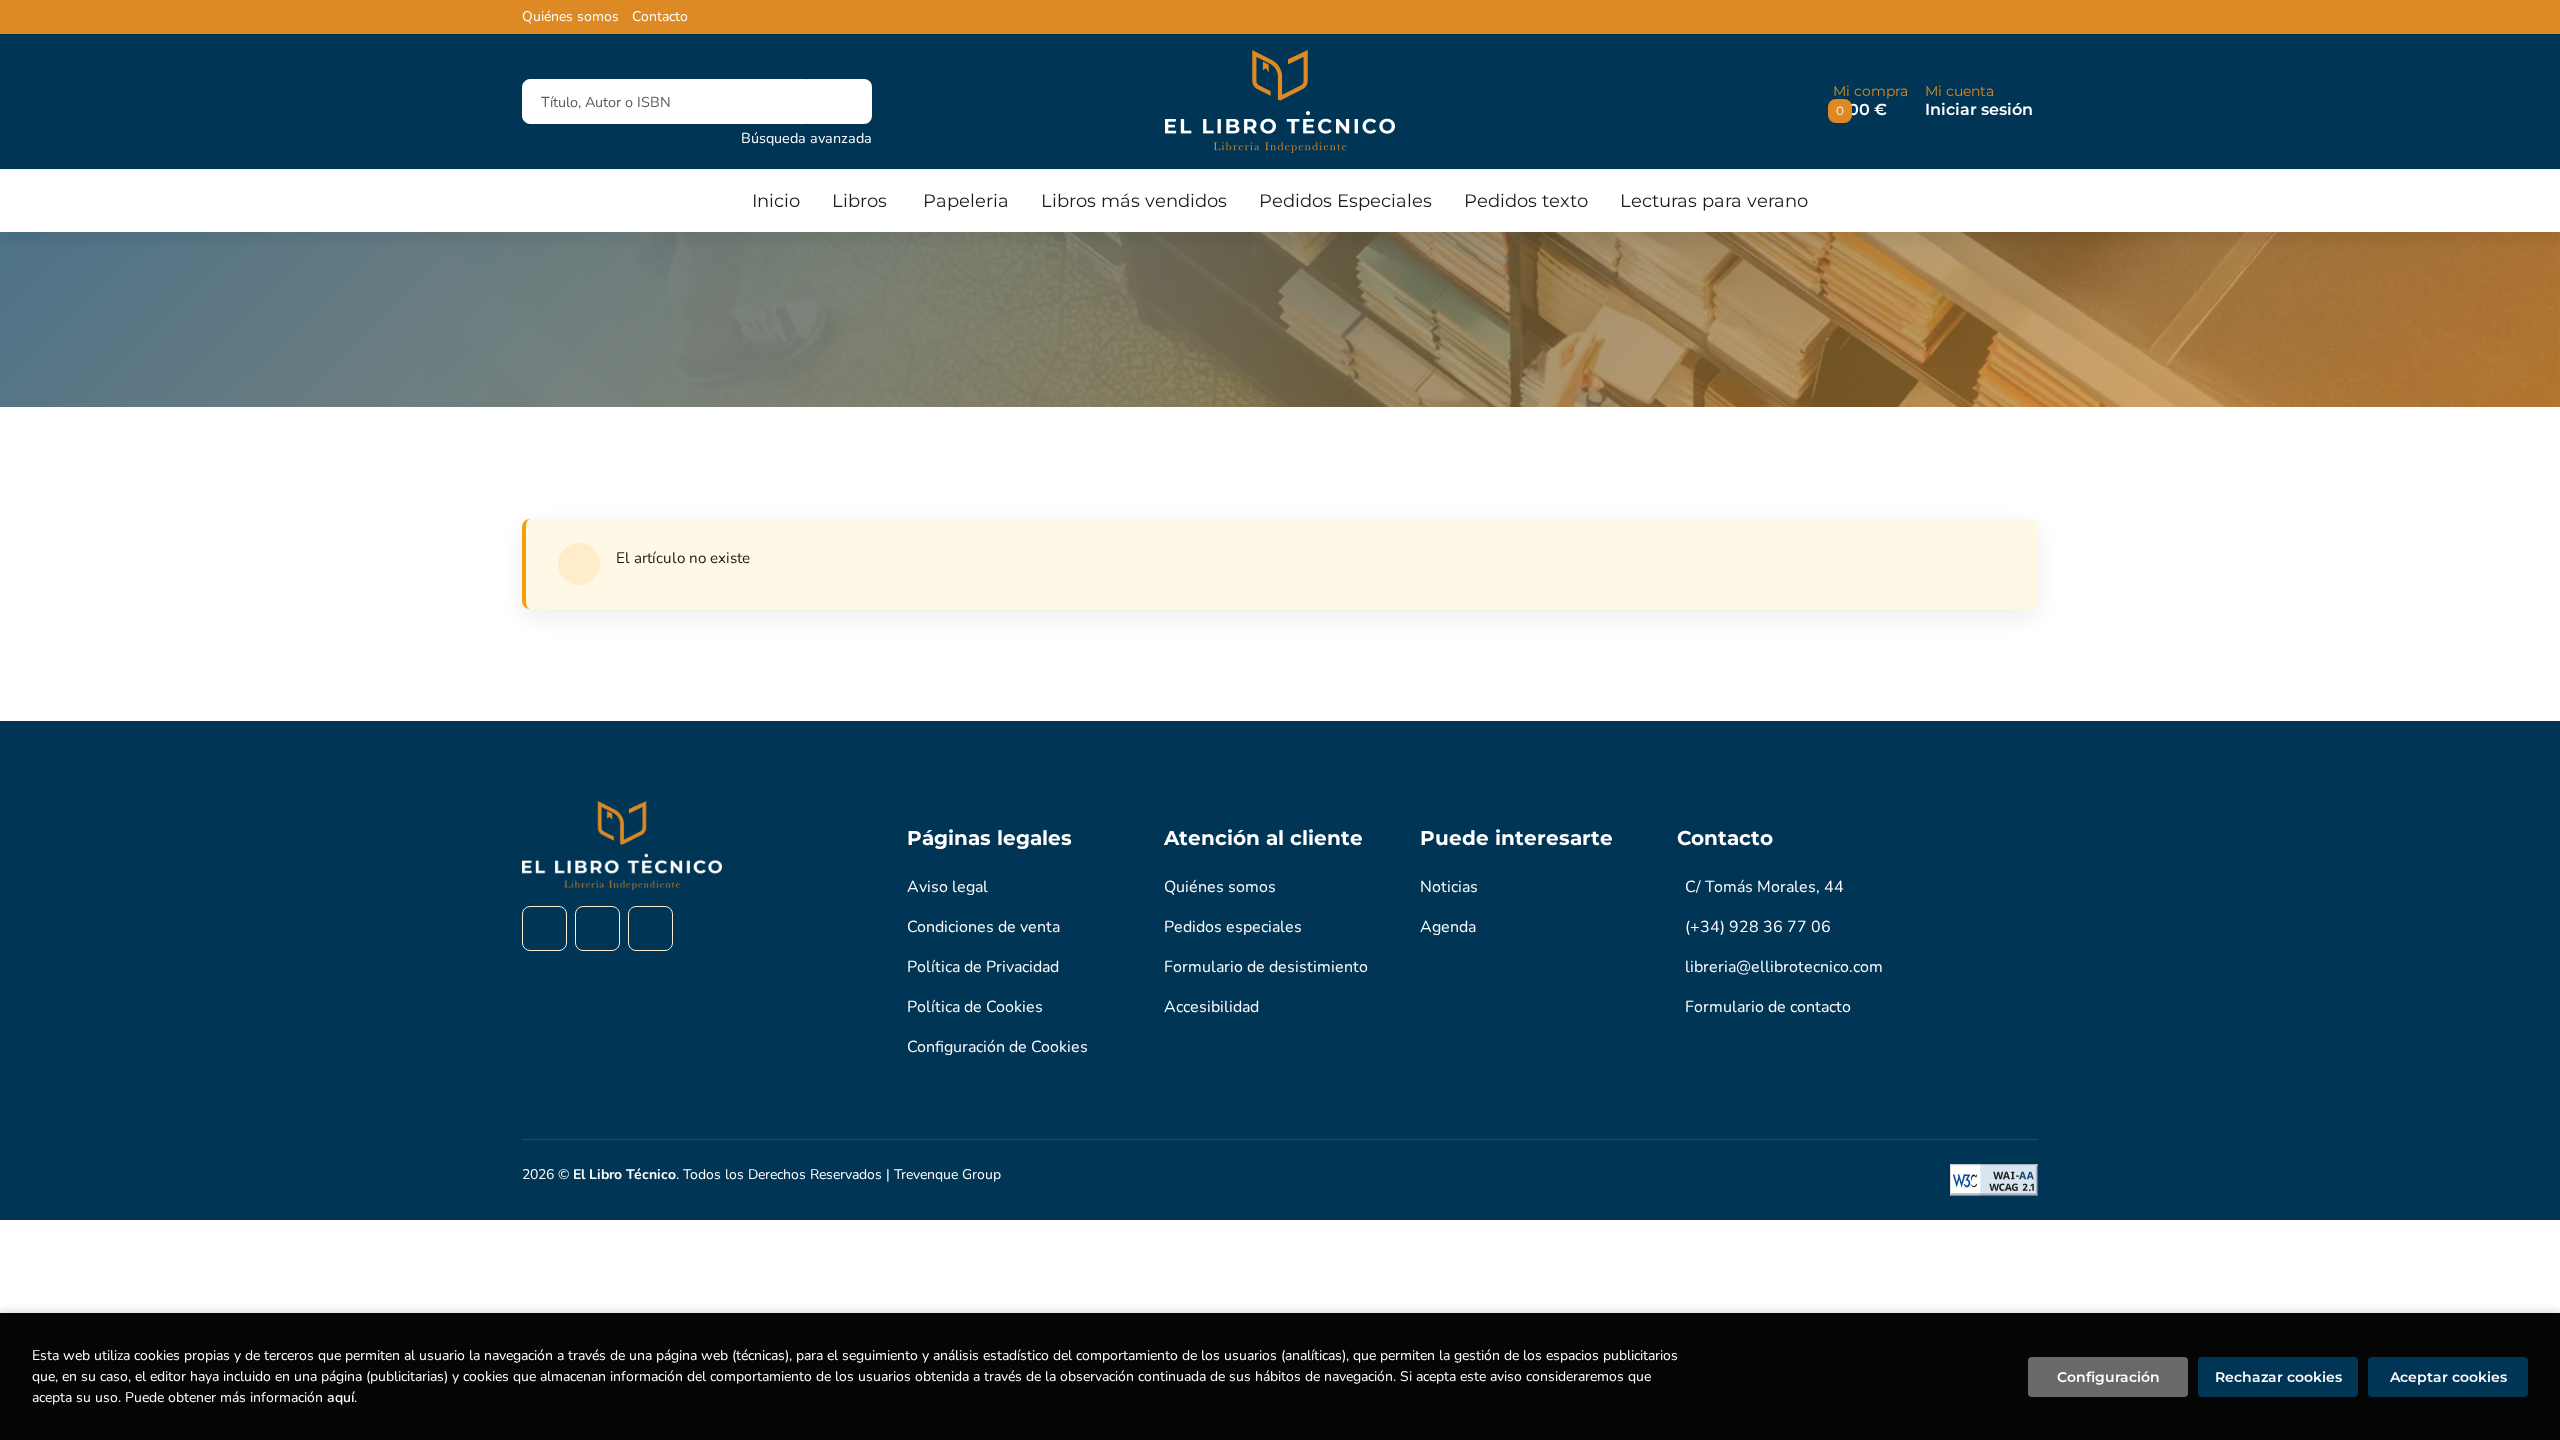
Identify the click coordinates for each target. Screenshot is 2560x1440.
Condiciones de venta (983, 927)
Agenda (1448, 927)
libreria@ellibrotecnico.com (1784, 967)
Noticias (1449, 887)
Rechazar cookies (2278, 1377)
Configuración (2108, 1377)
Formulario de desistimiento (1266, 967)
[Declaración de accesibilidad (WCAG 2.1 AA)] (1994, 1180)
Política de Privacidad (983, 967)
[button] (1870, 101)
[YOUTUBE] (650, 928)
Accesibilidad (1211, 1007)
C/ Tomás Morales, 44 (1764, 887)
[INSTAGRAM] (597, 928)
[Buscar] (839, 101)
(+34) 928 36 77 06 (1758, 927)
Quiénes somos (570, 17)
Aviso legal (947, 887)
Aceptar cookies (2448, 1377)
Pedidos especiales (1233, 927)
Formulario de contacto (1768, 1007)
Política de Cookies (975, 1007)
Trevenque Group (947, 1174)
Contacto (660, 17)
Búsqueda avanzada (806, 138)
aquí (340, 1397)
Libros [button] (859, 201)
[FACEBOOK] (544, 928)
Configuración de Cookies (997, 1047)
